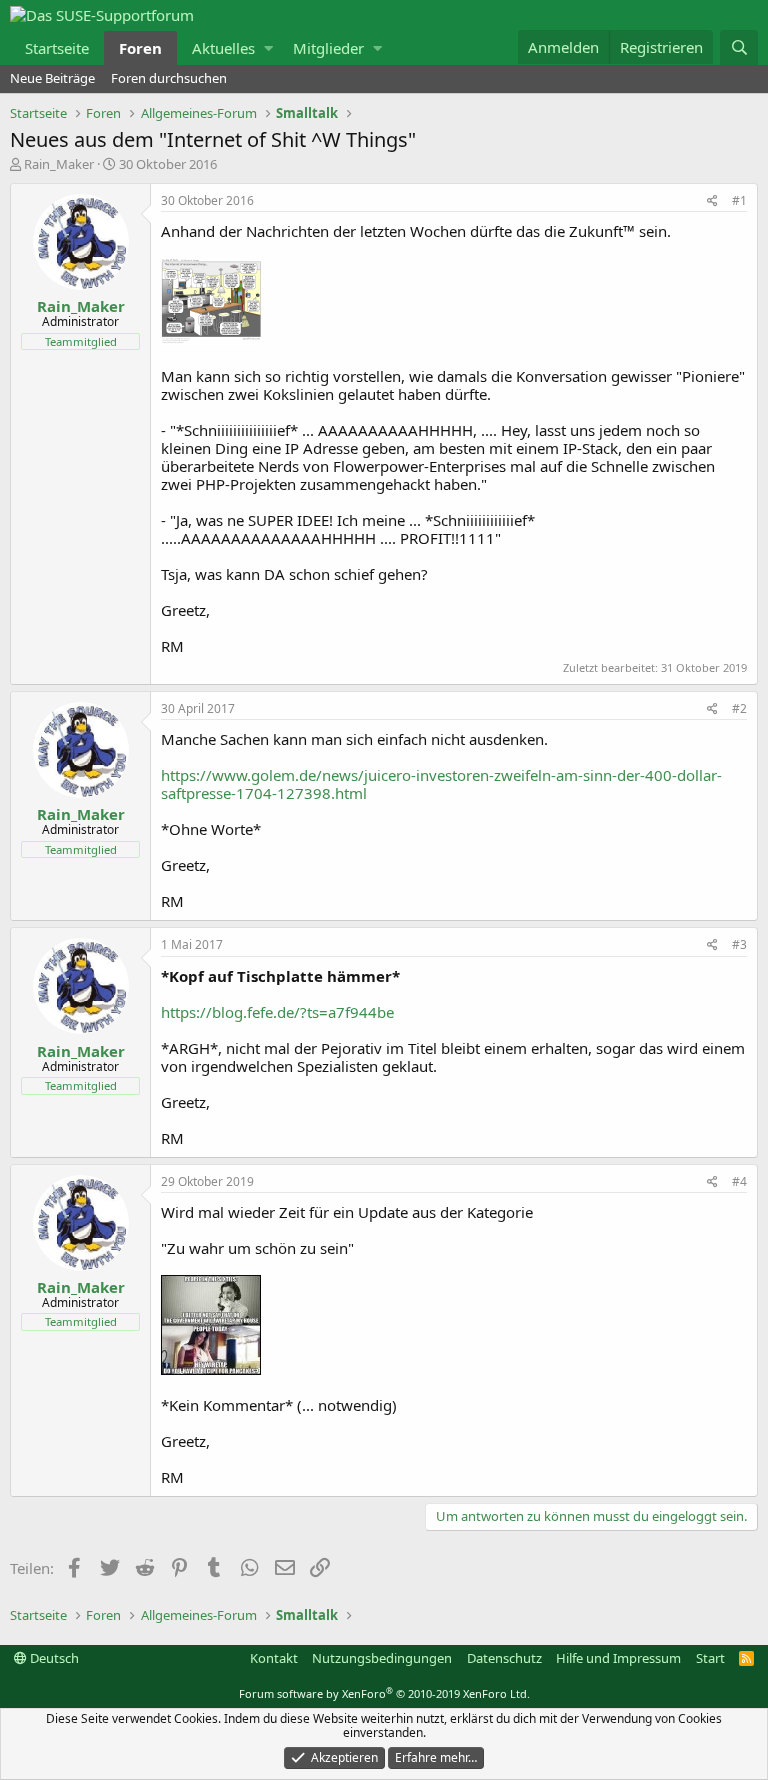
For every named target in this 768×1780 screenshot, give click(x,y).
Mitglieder (328, 48)
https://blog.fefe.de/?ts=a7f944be (277, 1012)
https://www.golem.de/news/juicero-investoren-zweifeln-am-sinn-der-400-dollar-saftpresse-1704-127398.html (441, 784)
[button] (268, 48)
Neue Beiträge (52, 78)
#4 (739, 1181)
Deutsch (53, 1658)
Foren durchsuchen (169, 78)
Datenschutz (504, 1658)
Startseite (57, 48)
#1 (739, 200)
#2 (739, 708)
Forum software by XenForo (384, 1693)
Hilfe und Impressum (618, 1658)
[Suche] (739, 47)
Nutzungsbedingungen (382, 1658)
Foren (140, 48)
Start (710, 1658)
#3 (739, 944)
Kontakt (274, 1658)
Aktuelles (223, 48)
